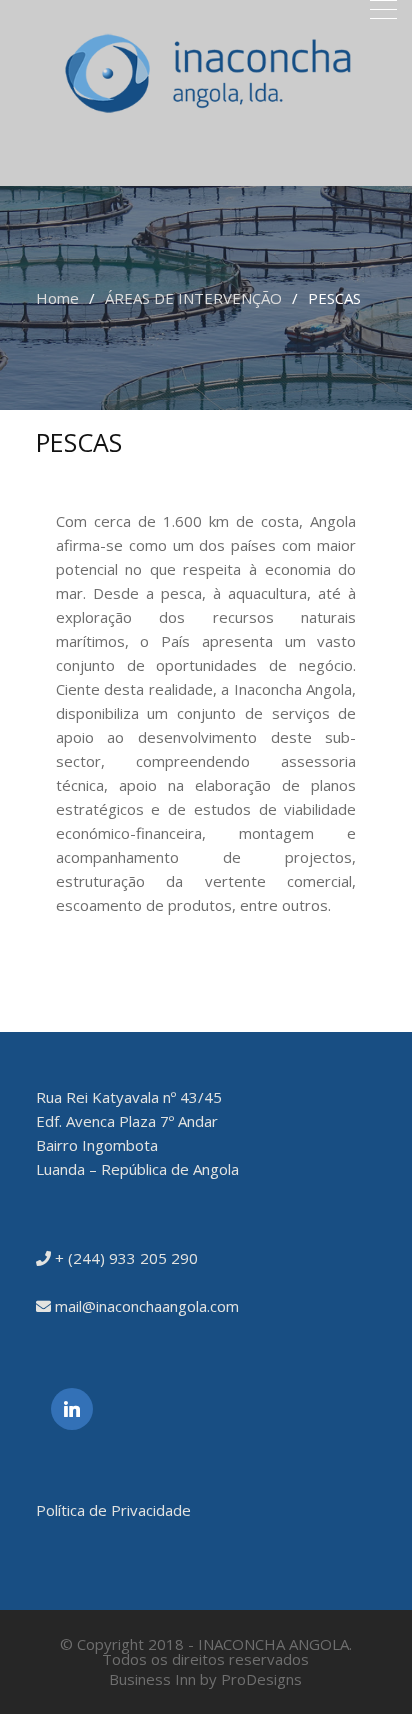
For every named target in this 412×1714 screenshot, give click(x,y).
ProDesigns (261, 1679)
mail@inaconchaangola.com (145, 1306)
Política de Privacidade (113, 1510)
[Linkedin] (72, 1409)
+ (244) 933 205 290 (124, 1258)
